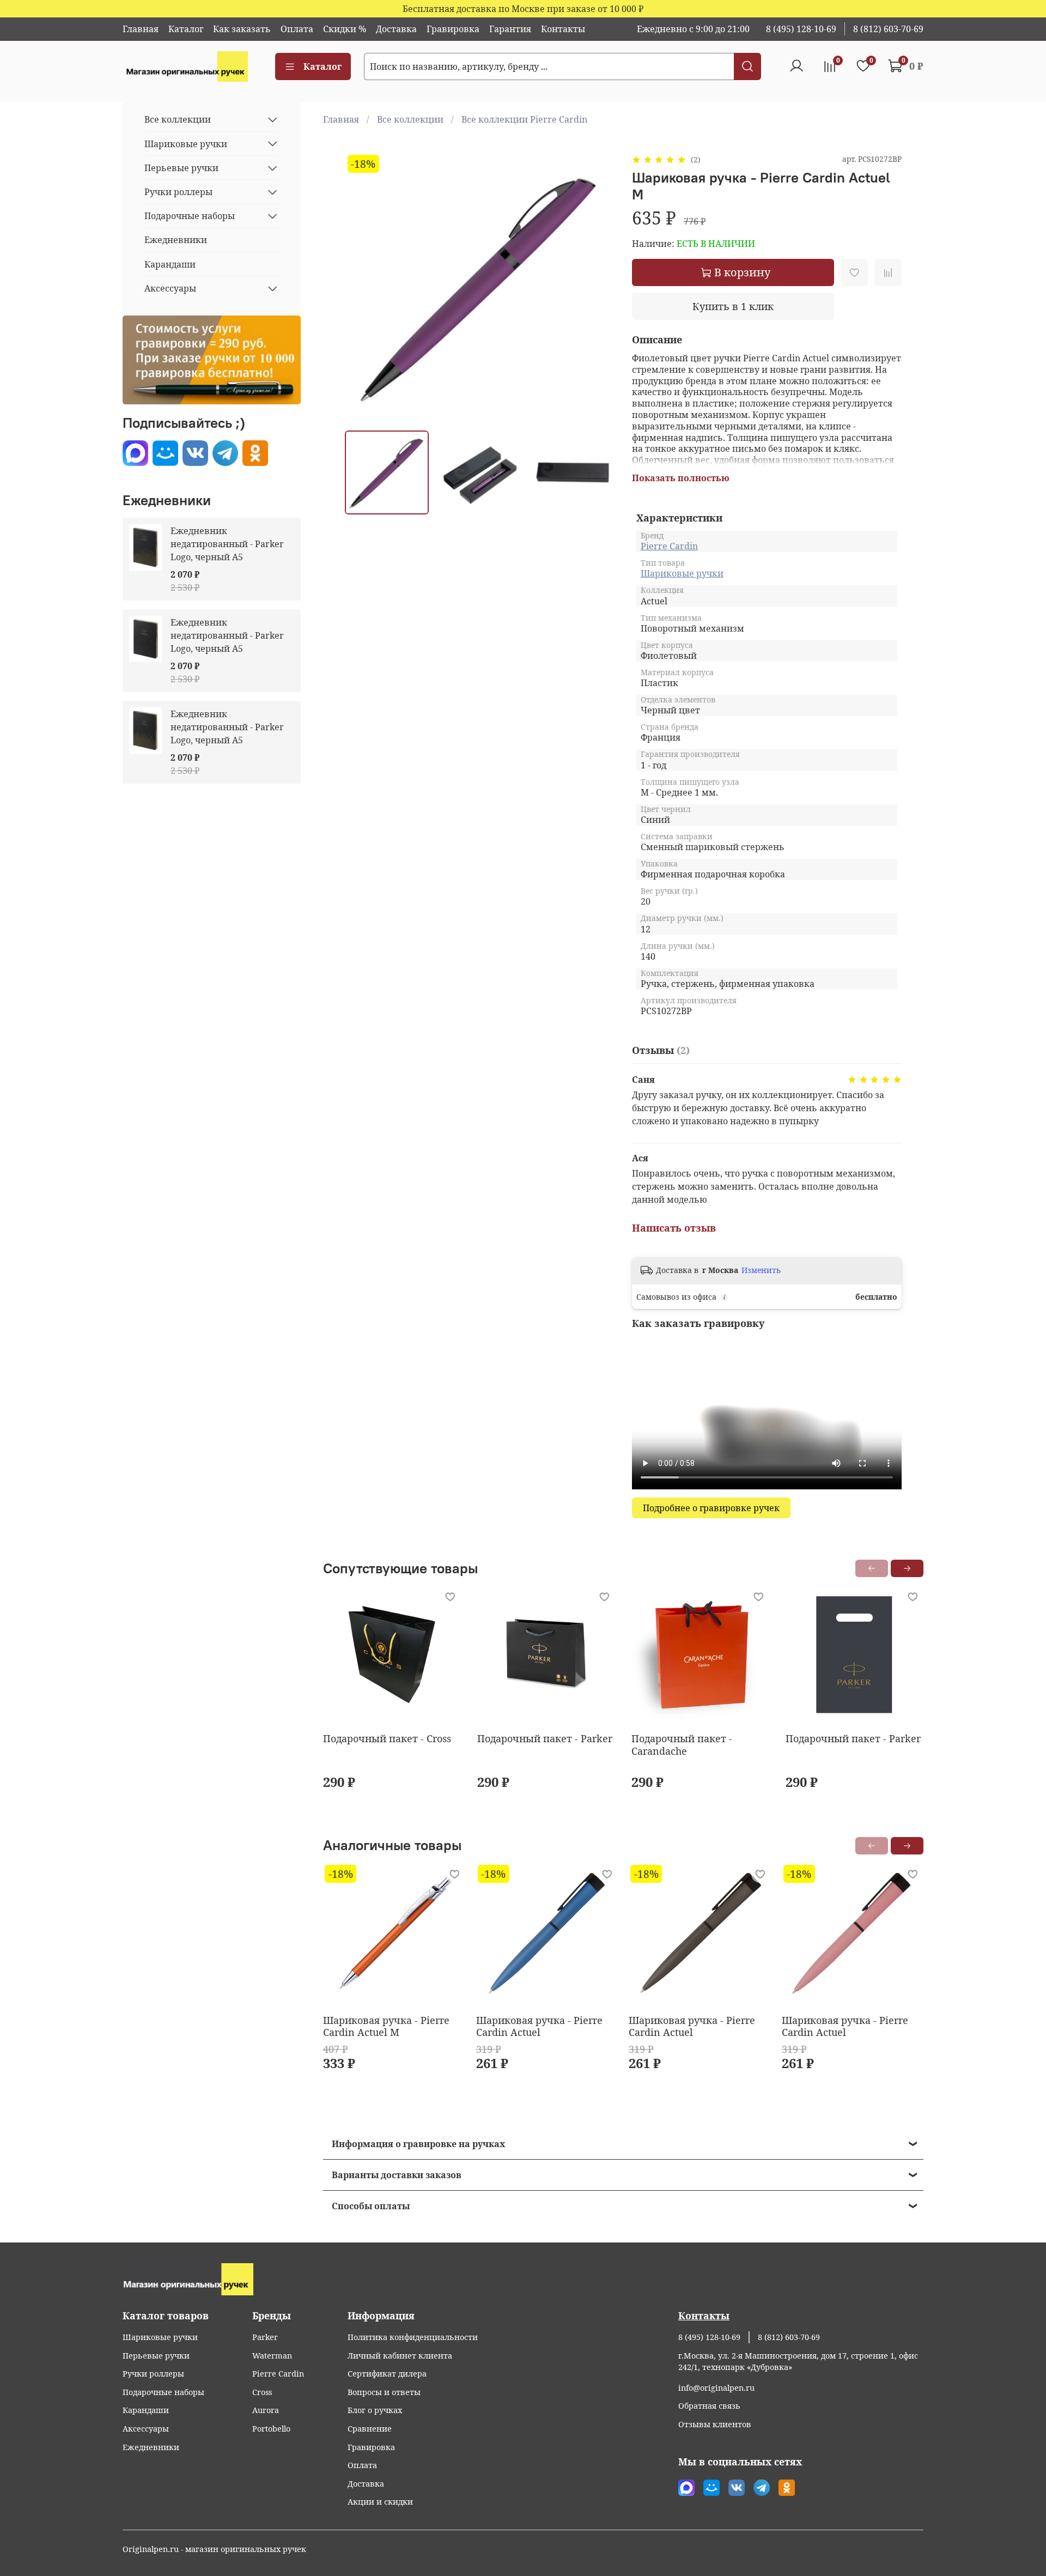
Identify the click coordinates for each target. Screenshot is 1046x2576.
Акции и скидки (380, 2502)
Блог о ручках (375, 2410)
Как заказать (242, 29)
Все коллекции (410, 119)
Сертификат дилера (387, 2374)
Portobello (271, 2429)
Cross (262, 2392)
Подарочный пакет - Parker (545, 1738)
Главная (141, 29)
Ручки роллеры (178, 192)
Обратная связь (709, 2406)
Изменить (761, 1270)
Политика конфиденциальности (413, 2337)
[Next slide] (597, 287)
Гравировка (453, 29)
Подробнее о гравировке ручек (711, 1508)
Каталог (186, 29)
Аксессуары (170, 288)
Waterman (272, 2356)
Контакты (563, 29)
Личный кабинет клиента (400, 2356)
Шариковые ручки (682, 573)
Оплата (297, 29)
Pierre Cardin (669, 546)
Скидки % (345, 29)
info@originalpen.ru (716, 2388)
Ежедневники (176, 240)
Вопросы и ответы (384, 2392)
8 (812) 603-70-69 (888, 29)
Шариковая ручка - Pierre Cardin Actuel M (386, 2026)
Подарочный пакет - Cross (387, 1738)
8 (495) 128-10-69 (801, 29)
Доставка (396, 29)
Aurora (266, 2410)
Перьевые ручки (181, 168)
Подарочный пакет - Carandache (682, 1745)
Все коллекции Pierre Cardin (524, 119)
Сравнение (370, 2429)
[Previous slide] (362, 287)
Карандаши (170, 264)
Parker (265, 2337)
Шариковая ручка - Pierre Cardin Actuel (539, 2026)
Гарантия (510, 29)
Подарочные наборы (190, 216)
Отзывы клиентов (715, 2424)
